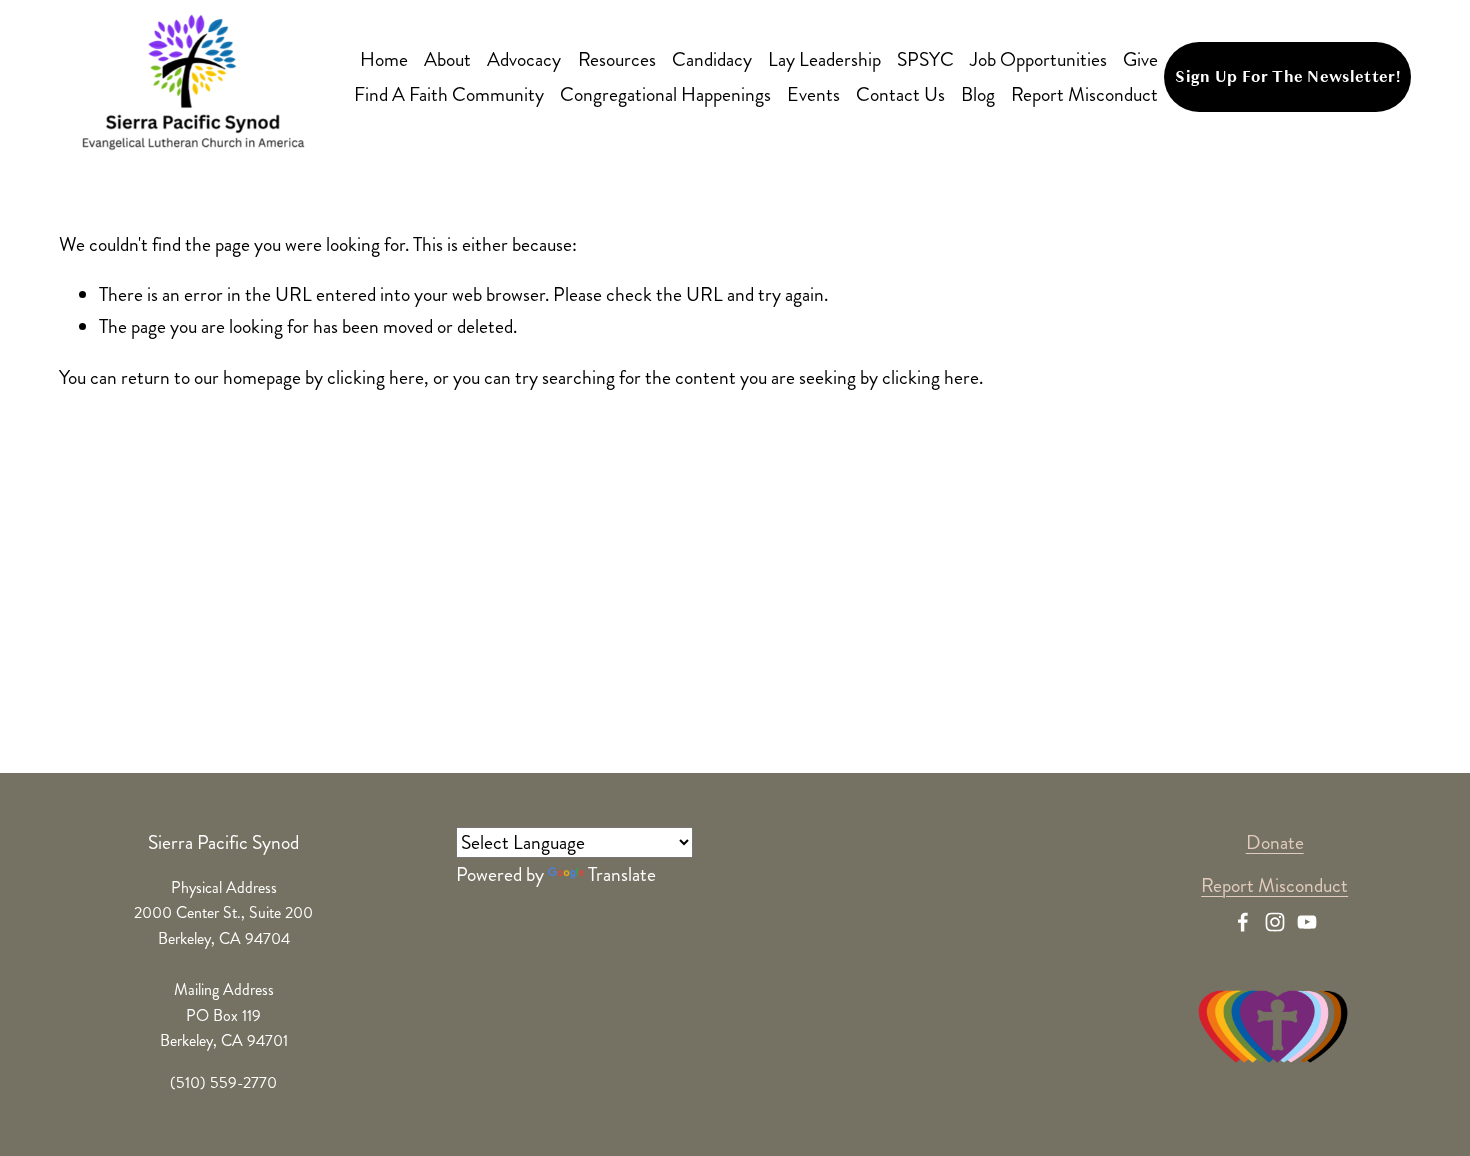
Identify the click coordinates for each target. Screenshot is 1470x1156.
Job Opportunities (1038, 59)
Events (813, 94)
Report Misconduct (1084, 94)
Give (1140, 59)
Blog (978, 94)
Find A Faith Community (449, 94)
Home (384, 59)
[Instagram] (1275, 922)
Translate (622, 874)
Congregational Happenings (665, 94)
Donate (1275, 842)
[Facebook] (1243, 922)
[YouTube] (1307, 922)
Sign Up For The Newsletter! (1287, 77)
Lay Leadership (824, 59)
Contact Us (900, 94)
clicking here (375, 377)
